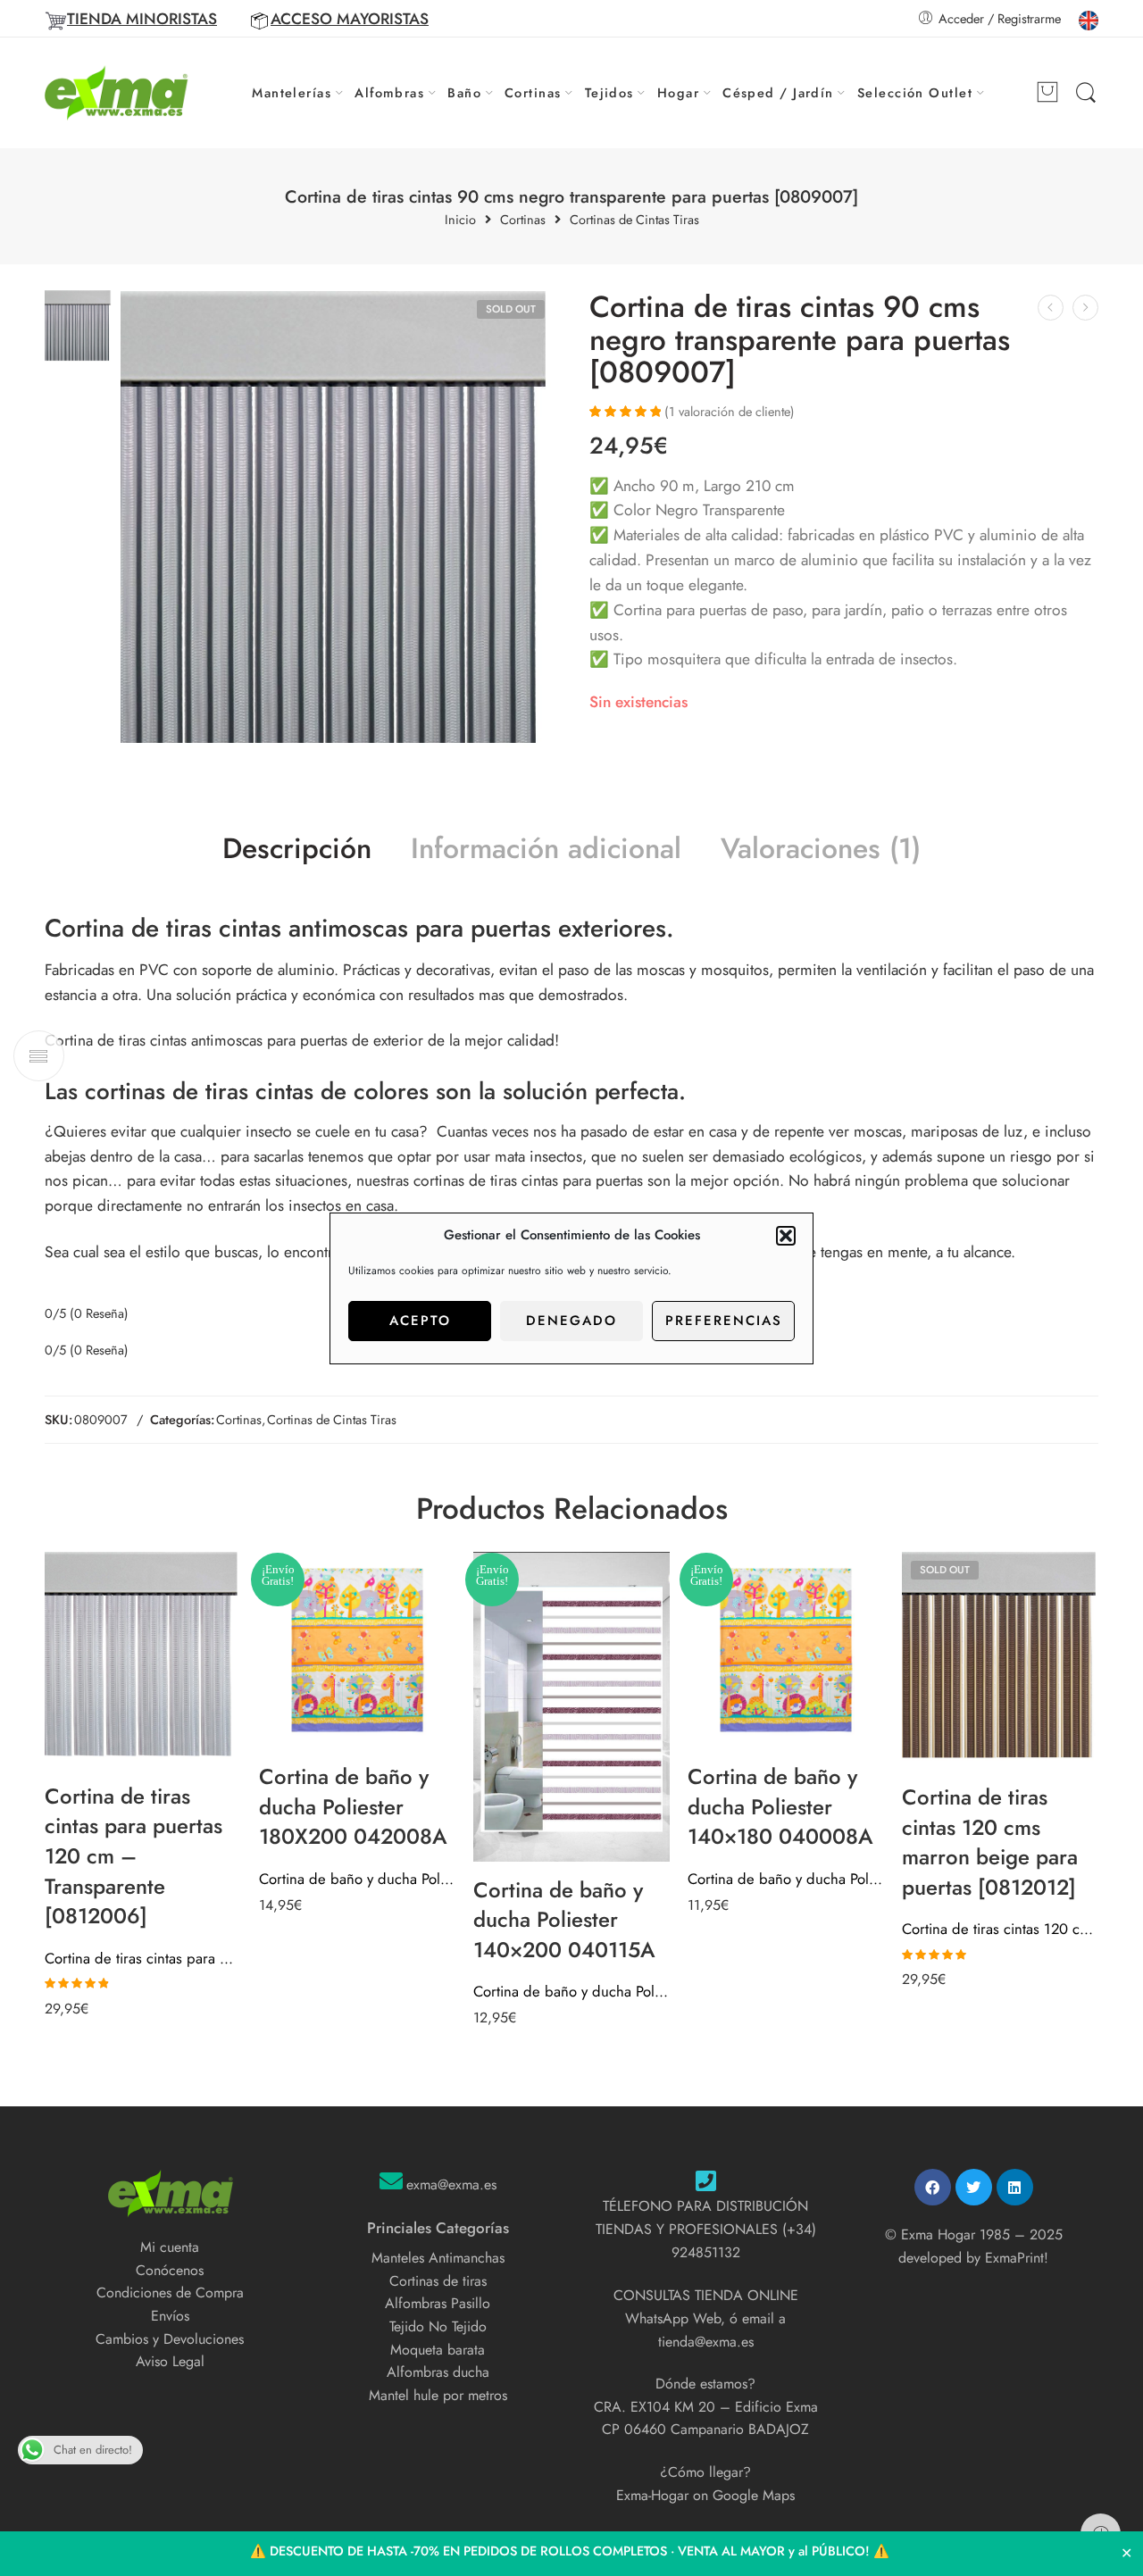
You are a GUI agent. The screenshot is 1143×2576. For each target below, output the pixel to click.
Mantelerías (292, 92)
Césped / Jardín (778, 92)
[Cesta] (1047, 93)
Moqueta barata (438, 2350)
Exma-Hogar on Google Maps (705, 2495)
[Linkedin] (1015, 2187)
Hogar (678, 92)
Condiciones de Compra (170, 2293)
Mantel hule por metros (438, 2395)
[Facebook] (933, 2187)
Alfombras (389, 92)
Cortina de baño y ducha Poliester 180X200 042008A (357, 1879)
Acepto (420, 1321)
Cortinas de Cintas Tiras (634, 220)
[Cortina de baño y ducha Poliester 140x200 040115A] (571, 1706)
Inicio (460, 220)
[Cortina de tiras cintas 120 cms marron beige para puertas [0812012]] (1000, 1660)
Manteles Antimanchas (438, 2258)
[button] (786, 1236)
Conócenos (170, 2270)
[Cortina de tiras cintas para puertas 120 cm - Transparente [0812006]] (143, 1660)
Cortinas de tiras (438, 2281)
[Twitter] (974, 2187)
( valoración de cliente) (730, 411)
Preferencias (724, 1321)
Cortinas (533, 92)
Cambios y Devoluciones (170, 2339)
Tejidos (609, 92)
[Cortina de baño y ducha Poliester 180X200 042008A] (357, 1650)
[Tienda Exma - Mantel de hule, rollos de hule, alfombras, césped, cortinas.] (117, 93)
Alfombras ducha (438, 2372)
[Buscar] (1086, 93)
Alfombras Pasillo (438, 2303)
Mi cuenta (170, 2247)
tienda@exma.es (706, 2342)
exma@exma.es (451, 2184)
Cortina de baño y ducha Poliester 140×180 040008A (786, 1879)
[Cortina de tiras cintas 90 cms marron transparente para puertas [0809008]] (1051, 308)
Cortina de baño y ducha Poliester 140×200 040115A (571, 1991)
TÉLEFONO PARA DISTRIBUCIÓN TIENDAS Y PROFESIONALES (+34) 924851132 (706, 2229)
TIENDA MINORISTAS (142, 19)
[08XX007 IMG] (78, 325)
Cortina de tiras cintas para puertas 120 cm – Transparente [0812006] (143, 1958)
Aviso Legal (170, 2361)
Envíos (170, 2316)
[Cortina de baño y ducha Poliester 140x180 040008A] (786, 1650)
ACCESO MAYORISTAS (350, 19)
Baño (464, 92)
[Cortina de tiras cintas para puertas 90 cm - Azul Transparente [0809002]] (1085, 308)
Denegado (571, 1321)
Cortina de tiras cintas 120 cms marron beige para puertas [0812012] (1000, 1929)
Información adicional (546, 849)
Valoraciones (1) (821, 849)
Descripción (297, 849)
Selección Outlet (915, 92)
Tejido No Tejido (438, 2326)
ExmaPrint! (1017, 2258)
